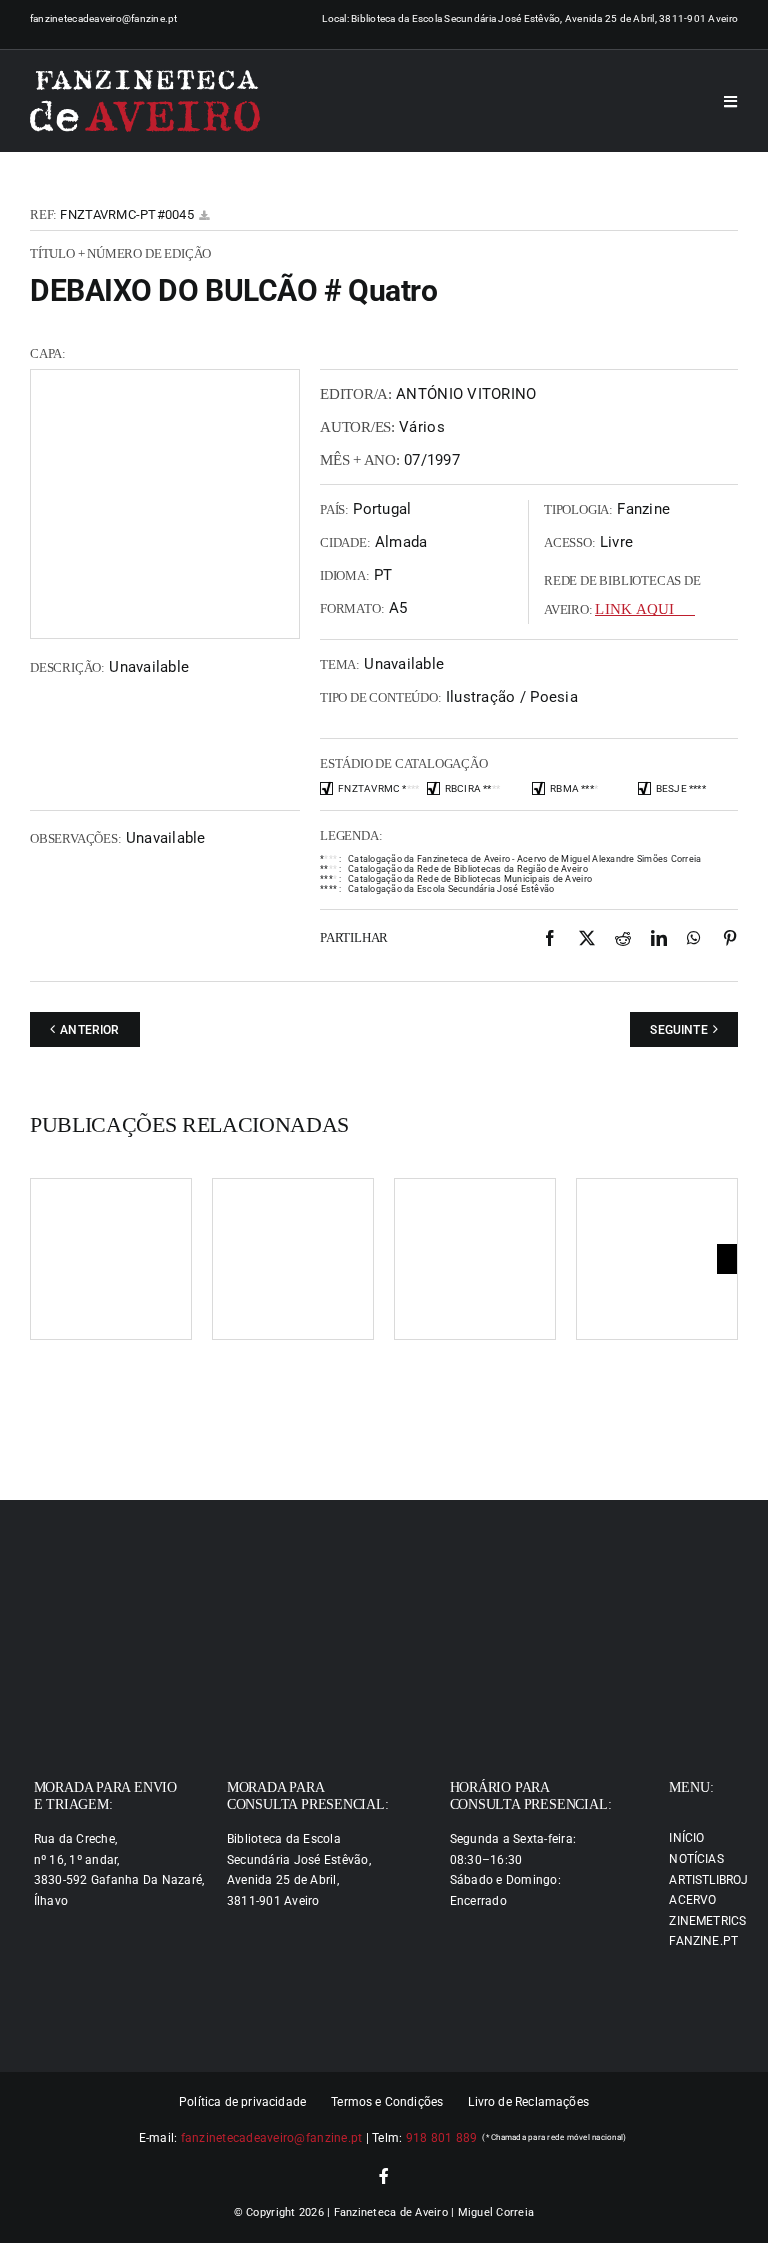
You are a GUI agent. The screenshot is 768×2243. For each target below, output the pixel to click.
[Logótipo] (145, 101)
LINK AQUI (634, 609)
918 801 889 (442, 2138)
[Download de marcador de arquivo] (204, 215)
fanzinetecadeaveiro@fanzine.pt (104, 18)
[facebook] (384, 2176)
